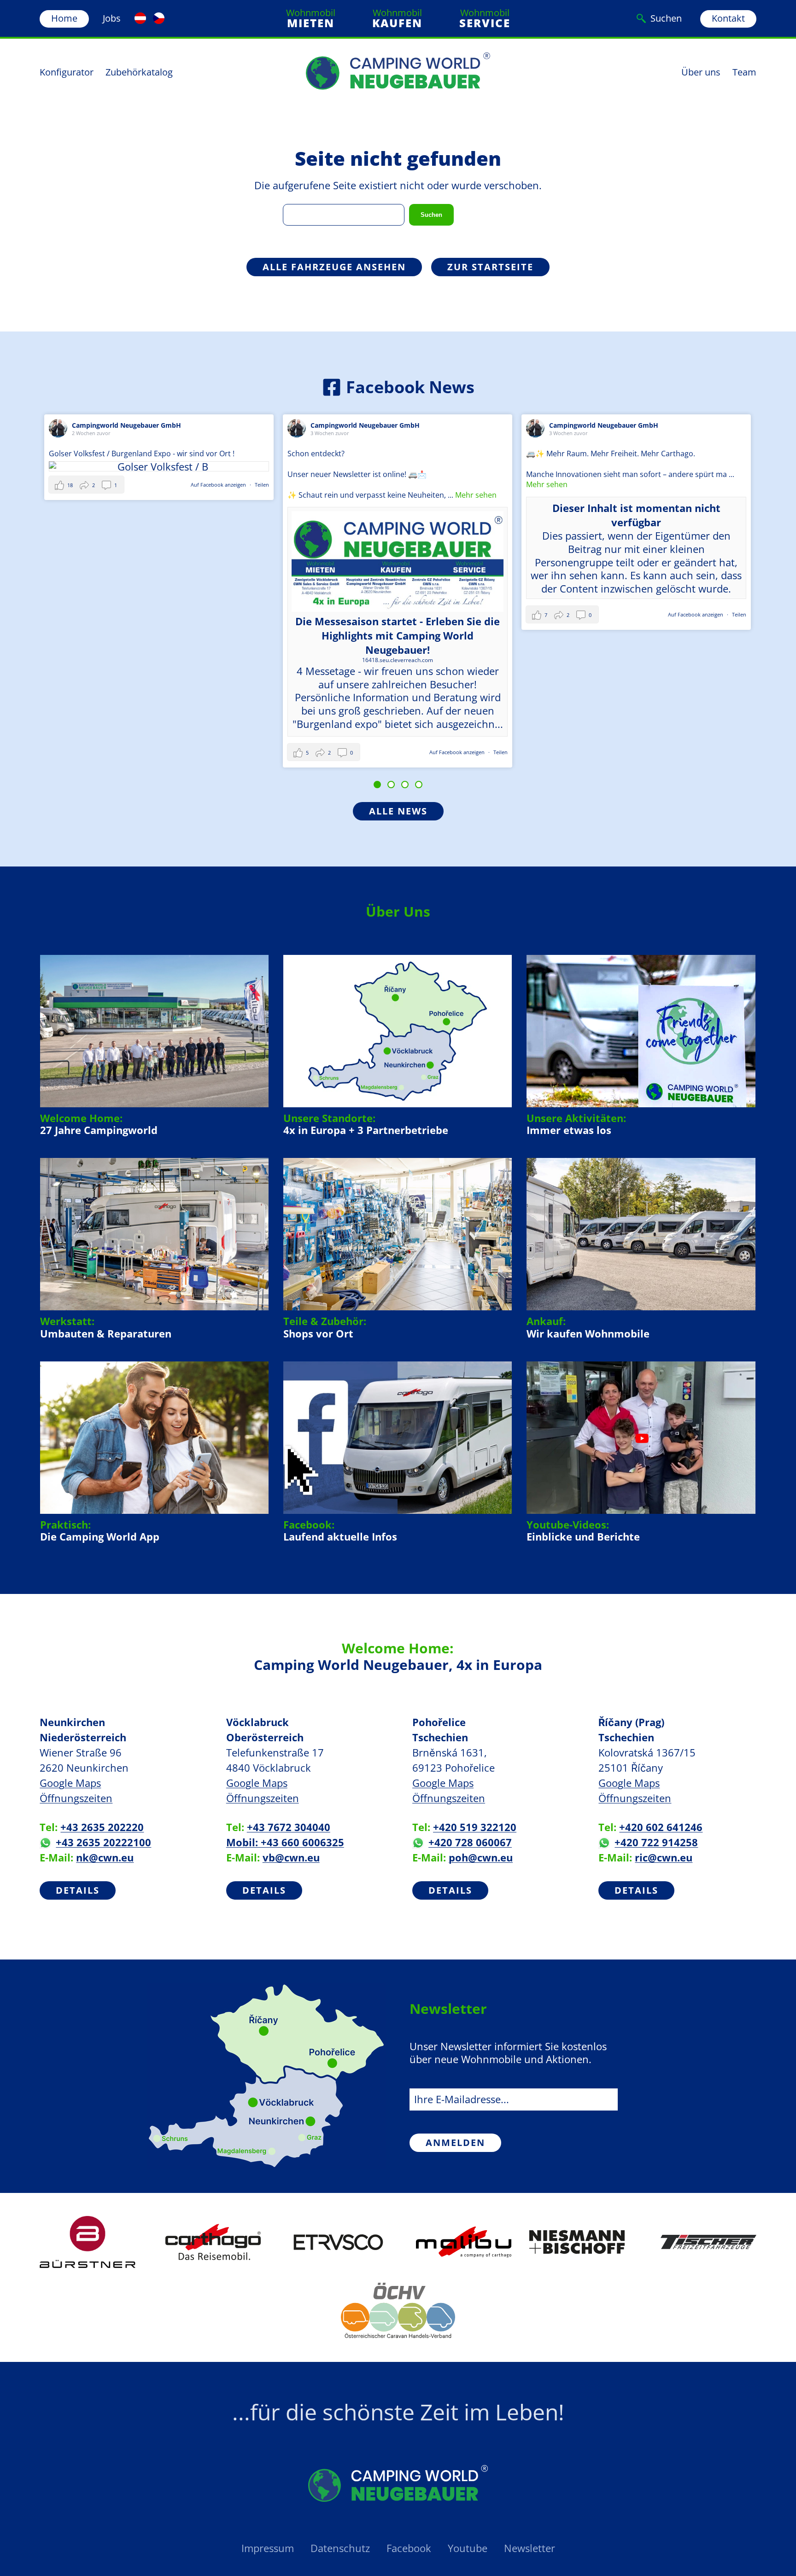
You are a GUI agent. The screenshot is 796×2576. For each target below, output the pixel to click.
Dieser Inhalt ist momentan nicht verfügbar (398, 515)
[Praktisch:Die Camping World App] (155, 1452)
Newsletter (530, 2548)
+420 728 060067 (470, 1842)
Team (744, 72)
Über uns (701, 72)
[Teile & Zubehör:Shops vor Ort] (398, 1249)
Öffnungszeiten (76, 1798)
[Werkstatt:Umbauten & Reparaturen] (155, 1249)
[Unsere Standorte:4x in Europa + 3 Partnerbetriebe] (398, 1046)
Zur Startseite (490, 267)
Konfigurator (67, 72)
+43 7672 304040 (289, 1827)
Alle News (398, 811)
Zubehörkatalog (139, 72)
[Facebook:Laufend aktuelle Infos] (398, 1452)
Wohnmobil (311, 18)
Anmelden (455, 2143)
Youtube (468, 2548)
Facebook (409, 2548)
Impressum (268, 2548)
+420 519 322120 (475, 1827)
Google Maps (70, 1783)
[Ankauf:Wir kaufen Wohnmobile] (641, 1249)
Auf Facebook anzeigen (219, 752)
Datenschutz (340, 2548)
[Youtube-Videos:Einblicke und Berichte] (641, 1452)
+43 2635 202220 (102, 1827)
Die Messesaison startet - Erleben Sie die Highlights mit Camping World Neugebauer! (159, 635)
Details (78, 1890)
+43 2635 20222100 (103, 1842)
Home (64, 18)
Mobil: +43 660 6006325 (285, 1842)
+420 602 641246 (661, 1827)
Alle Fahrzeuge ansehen (334, 267)
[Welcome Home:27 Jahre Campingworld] (155, 1046)
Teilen (262, 752)
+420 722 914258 (656, 1842)
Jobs (112, 18)
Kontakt (728, 18)
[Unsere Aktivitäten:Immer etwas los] (641, 1046)
